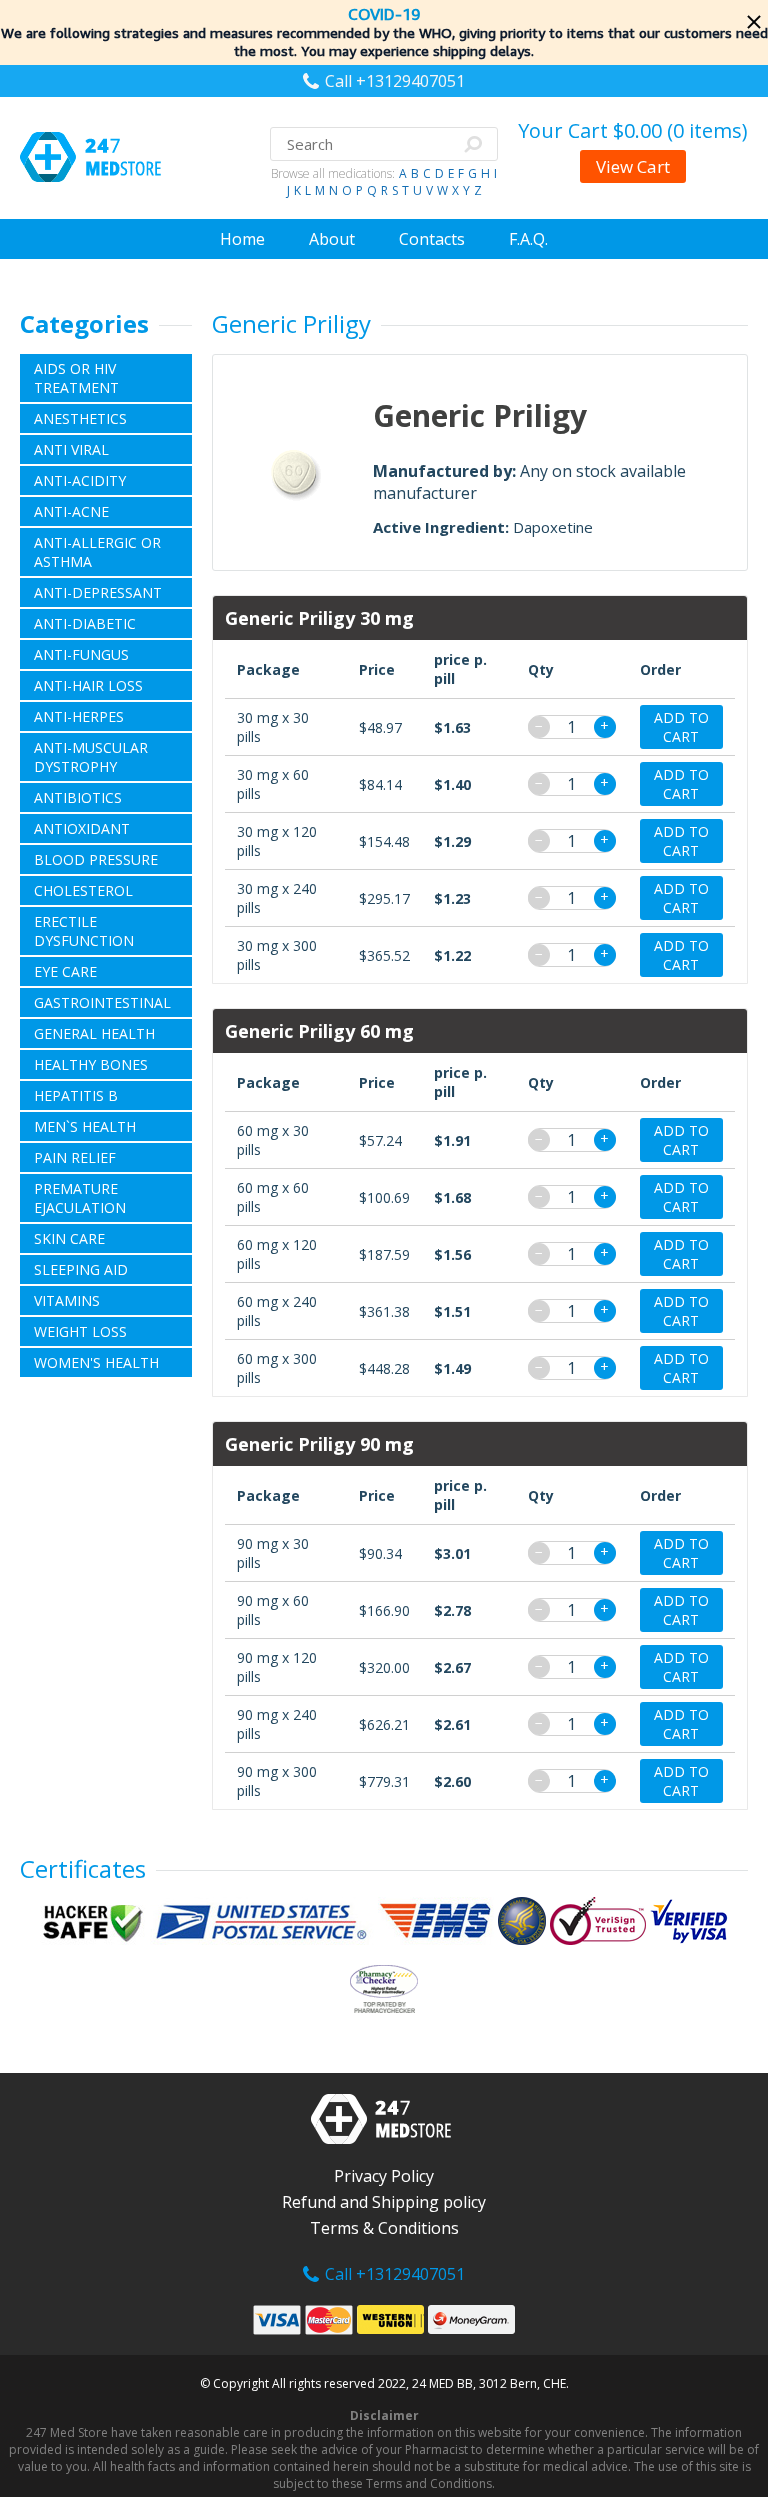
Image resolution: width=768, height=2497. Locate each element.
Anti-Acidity (80, 480)
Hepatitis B (76, 1095)
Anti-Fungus (81, 654)
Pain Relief (75, 1157)
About (332, 239)
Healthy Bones (91, 1064)
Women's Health (96, 1362)
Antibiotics (78, 797)
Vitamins (67, 1300)
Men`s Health (85, 1126)
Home (242, 239)
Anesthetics (80, 418)
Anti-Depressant (98, 592)
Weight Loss (80, 1331)
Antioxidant (82, 828)
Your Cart (633, 130)
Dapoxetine (553, 527)
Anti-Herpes (79, 716)
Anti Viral (71, 449)
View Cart (633, 166)
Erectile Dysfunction (84, 931)
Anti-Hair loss (88, 685)
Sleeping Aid (81, 1269)
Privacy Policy (384, 2176)
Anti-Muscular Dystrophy (91, 757)
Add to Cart (681, 727)
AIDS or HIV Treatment (76, 378)
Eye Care (65, 971)
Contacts (432, 239)
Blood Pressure (96, 859)
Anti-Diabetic (85, 623)
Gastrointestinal (102, 1002)
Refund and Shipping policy (384, 2202)
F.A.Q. (528, 239)
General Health (94, 1033)
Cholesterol (83, 890)
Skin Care (69, 1238)
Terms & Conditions (384, 2228)
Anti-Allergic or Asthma (97, 552)
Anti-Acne (71, 511)
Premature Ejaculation (80, 1198)
